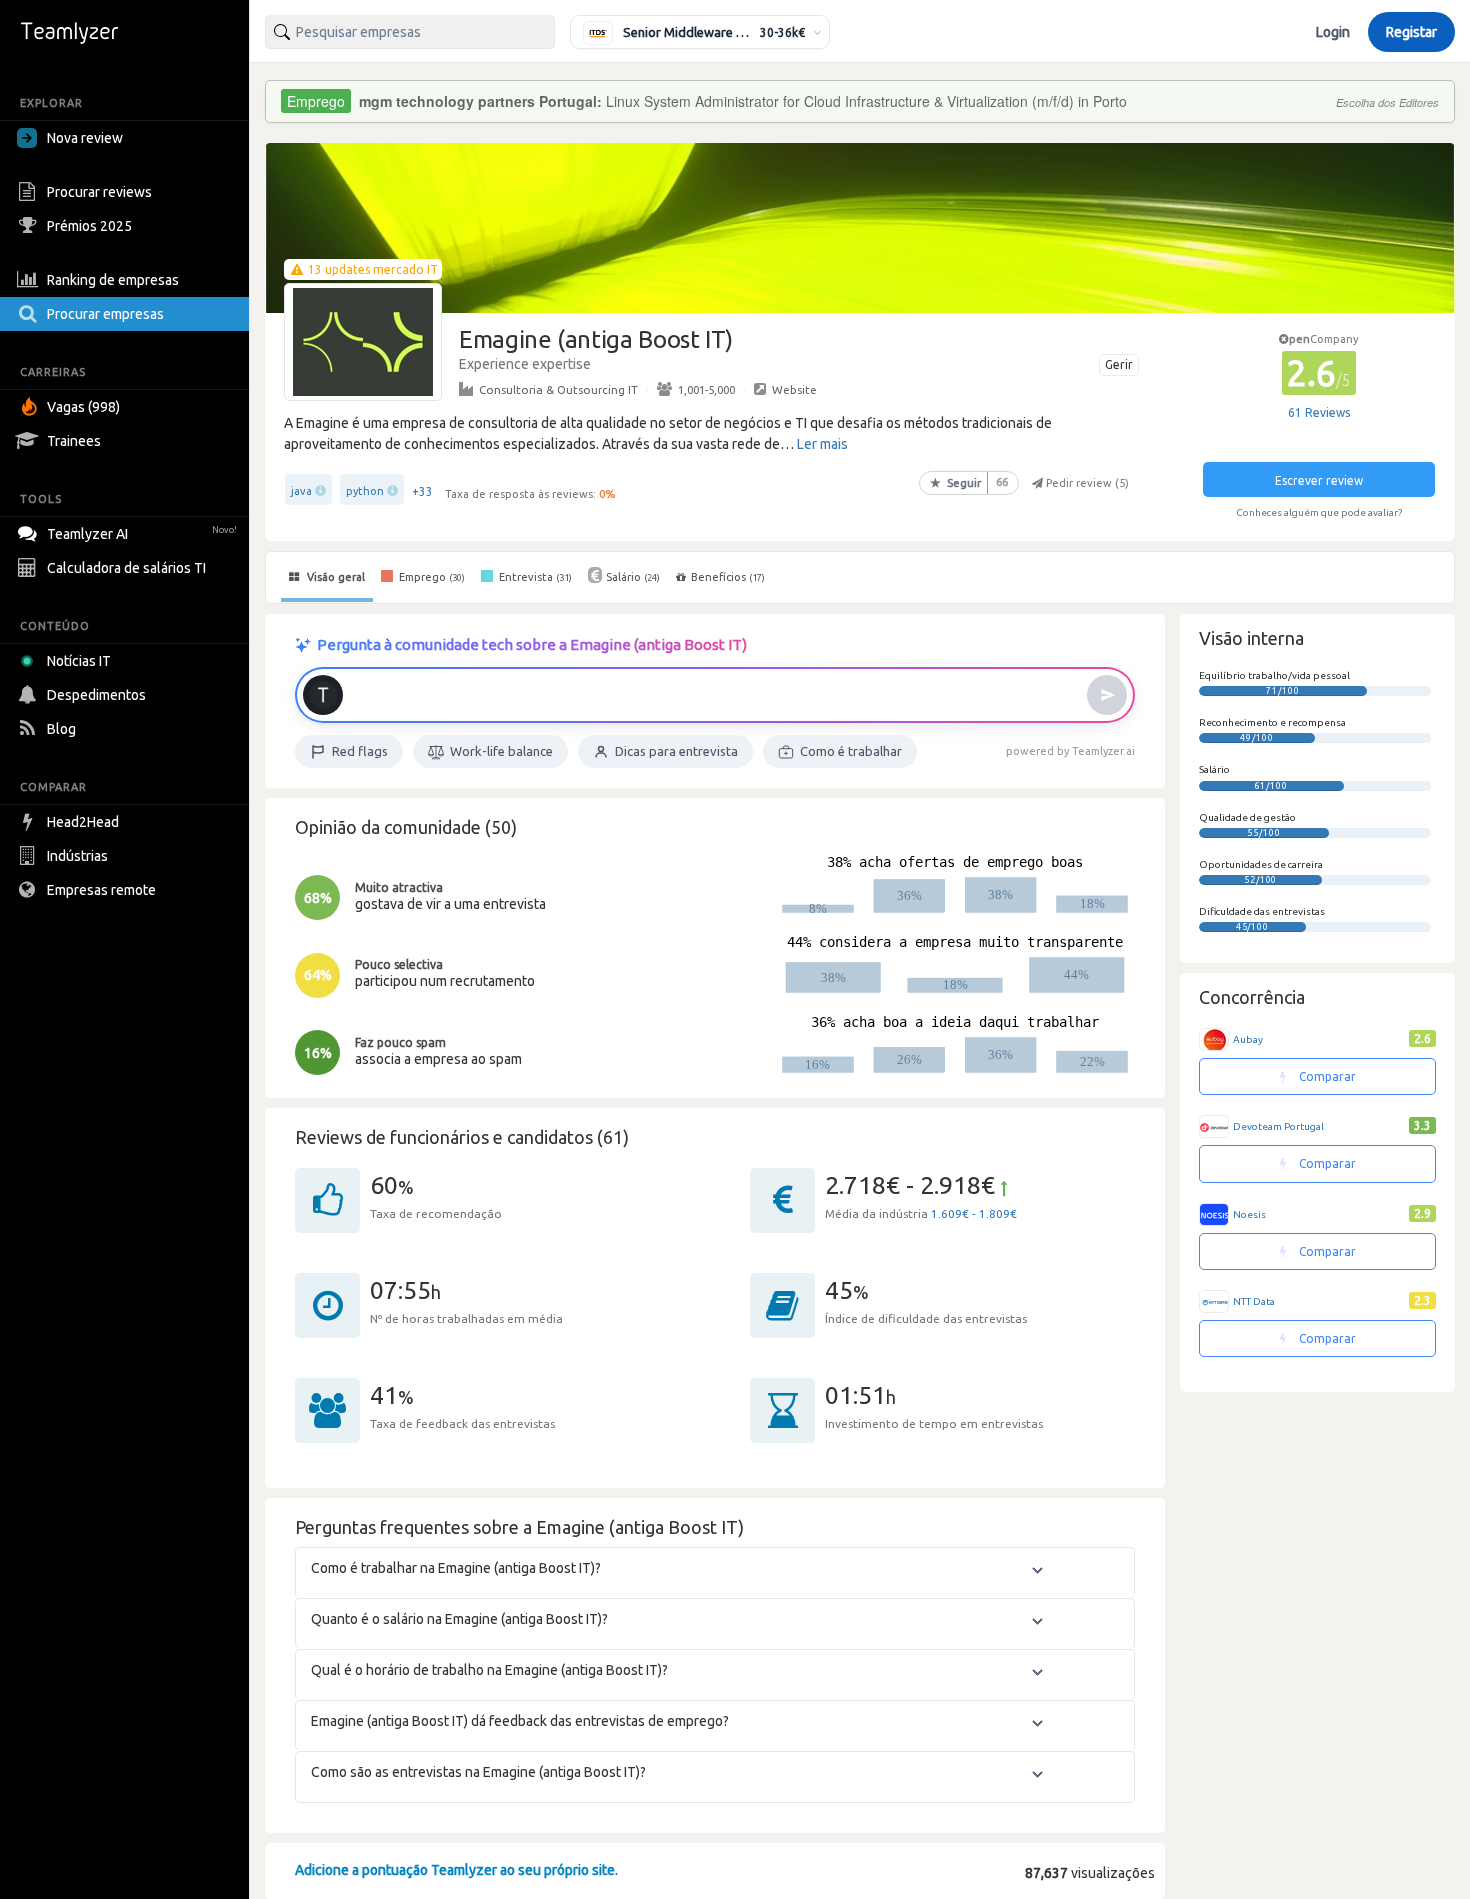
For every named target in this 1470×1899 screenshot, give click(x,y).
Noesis (1249, 1214)
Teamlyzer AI (142, 534)
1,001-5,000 (706, 389)
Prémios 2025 (89, 226)
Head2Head (83, 822)
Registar (1411, 32)
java (301, 491)
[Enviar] (1107, 695)
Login (1333, 32)
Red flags (360, 751)
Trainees (74, 441)
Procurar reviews (99, 192)
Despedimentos (96, 695)
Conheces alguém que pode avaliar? (1319, 512)
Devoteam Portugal (1278, 1126)
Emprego (430, 577)
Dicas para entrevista (676, 751)
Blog (61, 729)
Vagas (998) (83, 407)
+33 (422, 491)
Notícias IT (79, 661)
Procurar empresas (105, 314)
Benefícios (728, 577)
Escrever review (1319, 480)
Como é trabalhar (851, 751)
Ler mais (822, 444)
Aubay (1248, 1039)
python (365, 491)
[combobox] (410, 32)
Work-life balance (501, 751)
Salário (633, 577)
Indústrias (77, 856)
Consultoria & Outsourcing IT (558, 389)
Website (794, 389)
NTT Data (1254, 1301)
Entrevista (534, 577)
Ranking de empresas (113, 280)
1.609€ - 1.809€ (974, 1213)
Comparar (1326, 1076)
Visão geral (334, 577)
